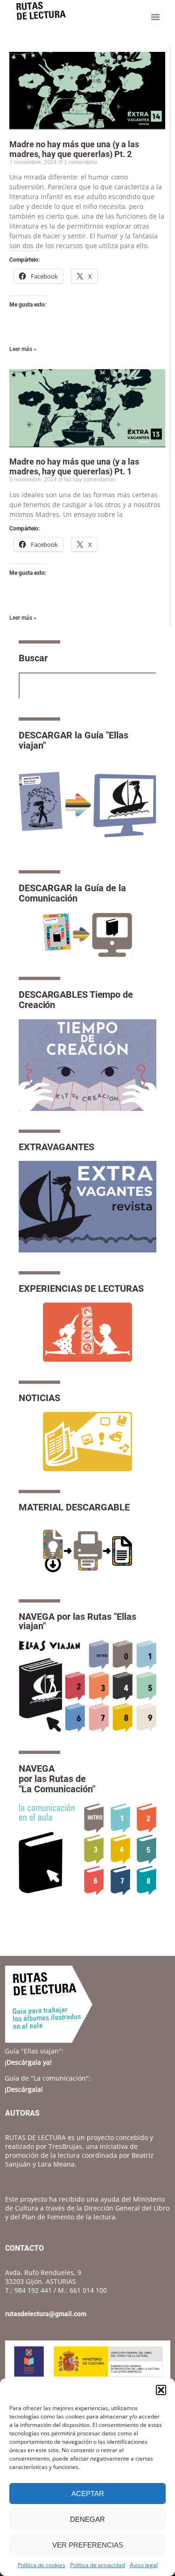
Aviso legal (144, 2565)
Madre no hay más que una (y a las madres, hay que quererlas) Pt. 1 (74, 466)
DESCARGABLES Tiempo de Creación (76, 1000)
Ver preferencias (88, 2545)
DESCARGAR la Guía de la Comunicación (72, 893)
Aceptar (88, 2494)
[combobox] (87, 686)
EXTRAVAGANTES (56, 1147)
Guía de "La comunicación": (48, 2078)
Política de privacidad (98, 2565)
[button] (161, 2390)
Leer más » (23, 349)
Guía (34, 2051)
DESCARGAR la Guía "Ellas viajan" (73, 740)
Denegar (87, 2519)
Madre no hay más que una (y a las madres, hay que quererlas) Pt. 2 (74, 149)
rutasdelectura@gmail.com (46, 2314)
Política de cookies (42, 2565)
